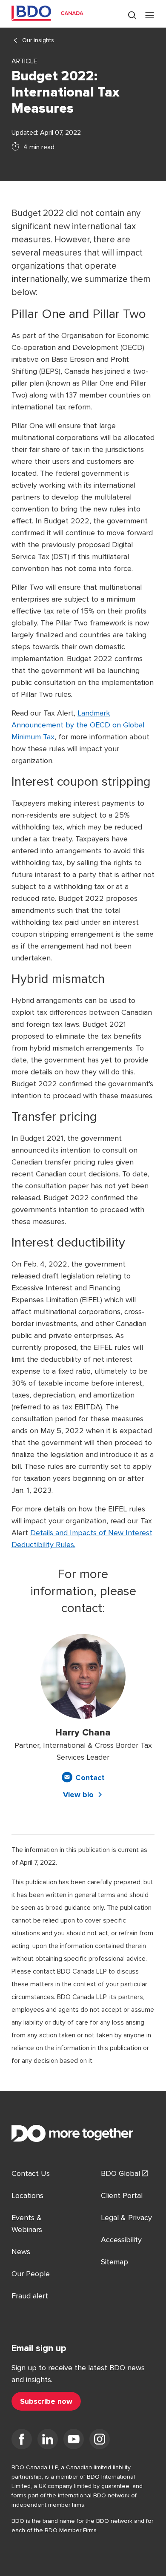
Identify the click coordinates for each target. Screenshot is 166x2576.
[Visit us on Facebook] (22, 2441)
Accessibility (121, 2240)
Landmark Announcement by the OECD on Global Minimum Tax (78, 725)
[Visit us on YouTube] (74, 2441)
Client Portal (122, 2195)
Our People (31, 2274)
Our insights (38, 40)
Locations (27, 2195)
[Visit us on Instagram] (100, 2441)
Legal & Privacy (126, 2218)
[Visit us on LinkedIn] (48, 2441)
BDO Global (120, 2173)
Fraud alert (30, 2296)
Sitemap (114, 2262)
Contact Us (31, 2173)
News (21, 2252)
